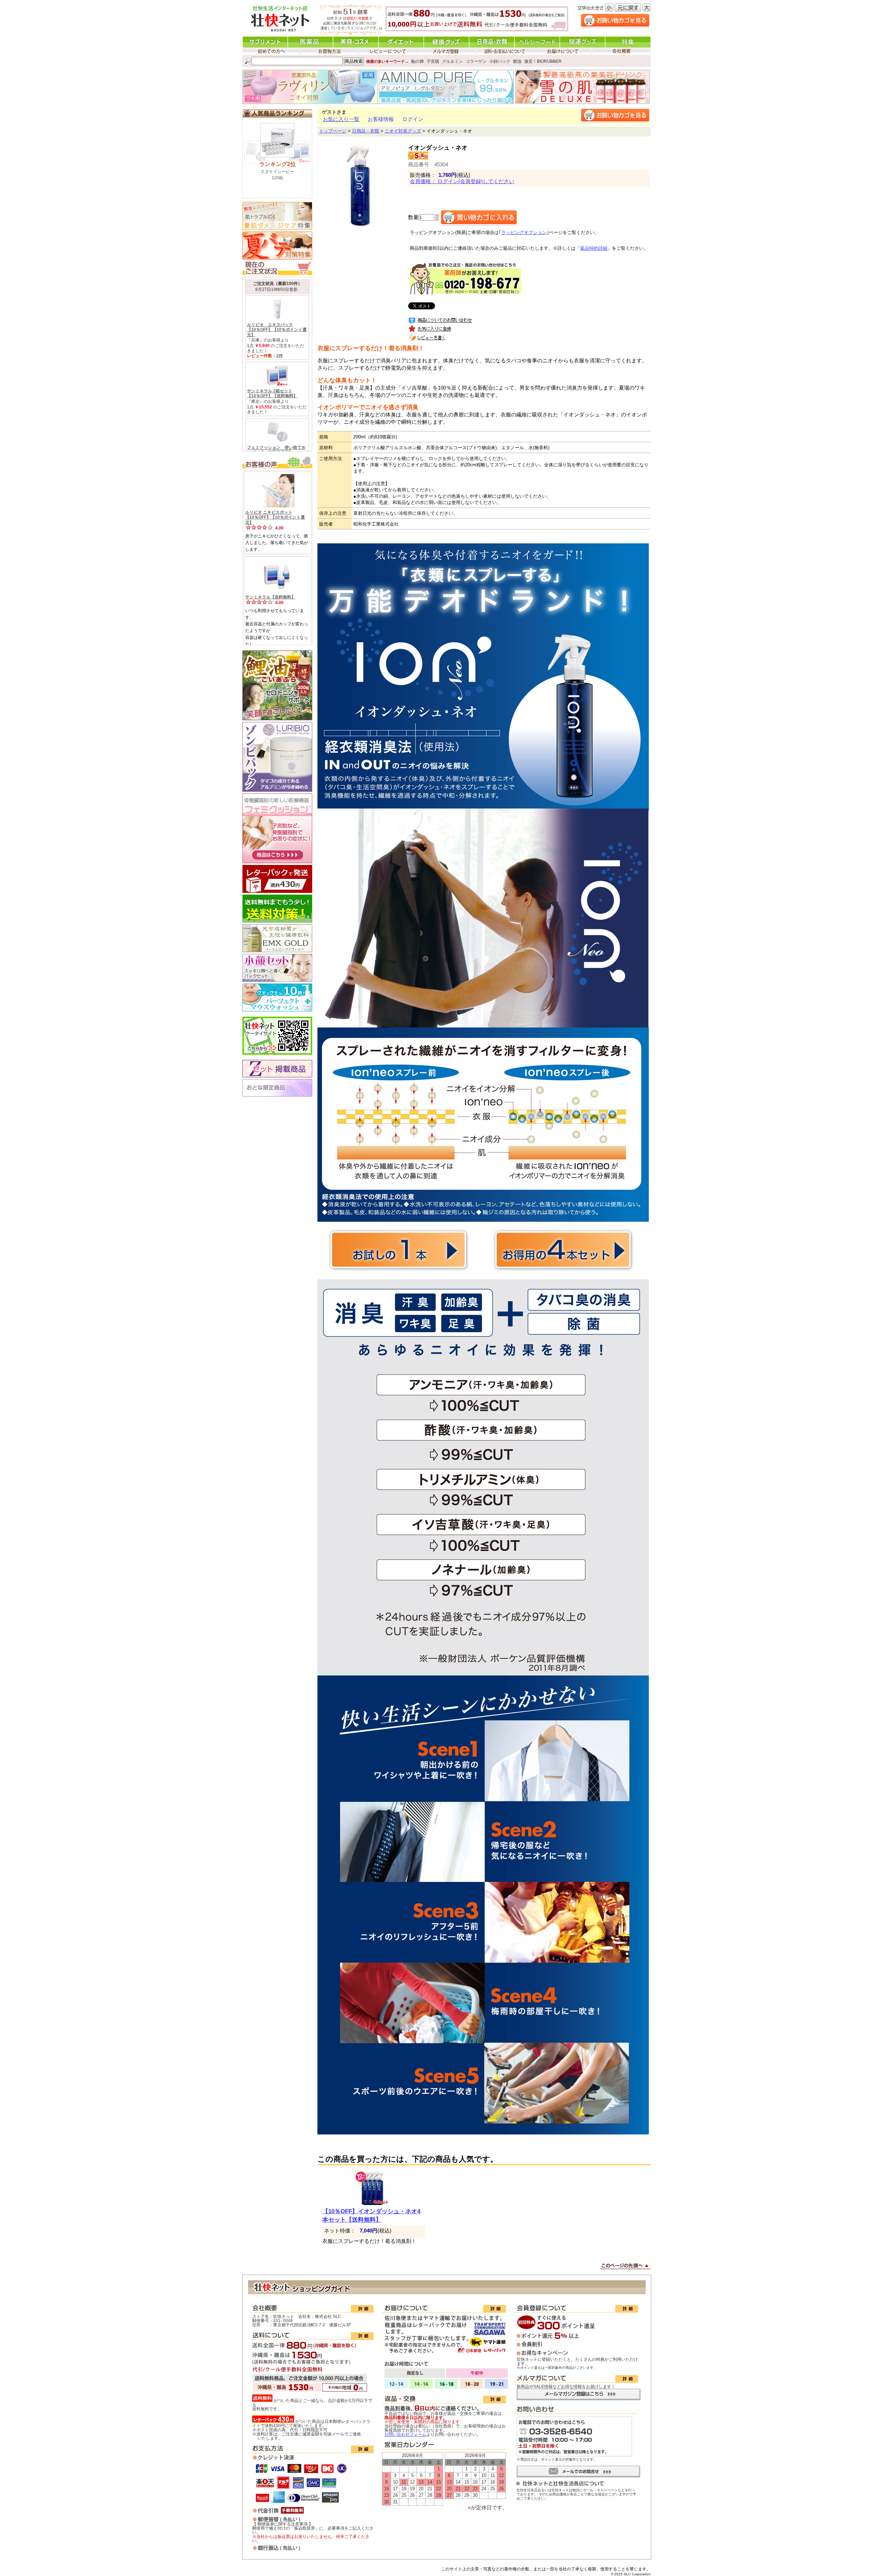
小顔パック (500, 61)
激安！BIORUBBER (543, 61)
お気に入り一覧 (341, 119)
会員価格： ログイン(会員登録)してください (462, 181)
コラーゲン (476, 61)
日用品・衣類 (366, 131)
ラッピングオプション (524, 233)
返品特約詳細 (594, 248)
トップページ (333, 131)
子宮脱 (433, 61)
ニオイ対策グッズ (403, 131)
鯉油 (517, 61)
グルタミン (452, 61)
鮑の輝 (418, 61)
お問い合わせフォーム (405, 2434)
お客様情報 (381, 119)
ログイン (413, 119)
